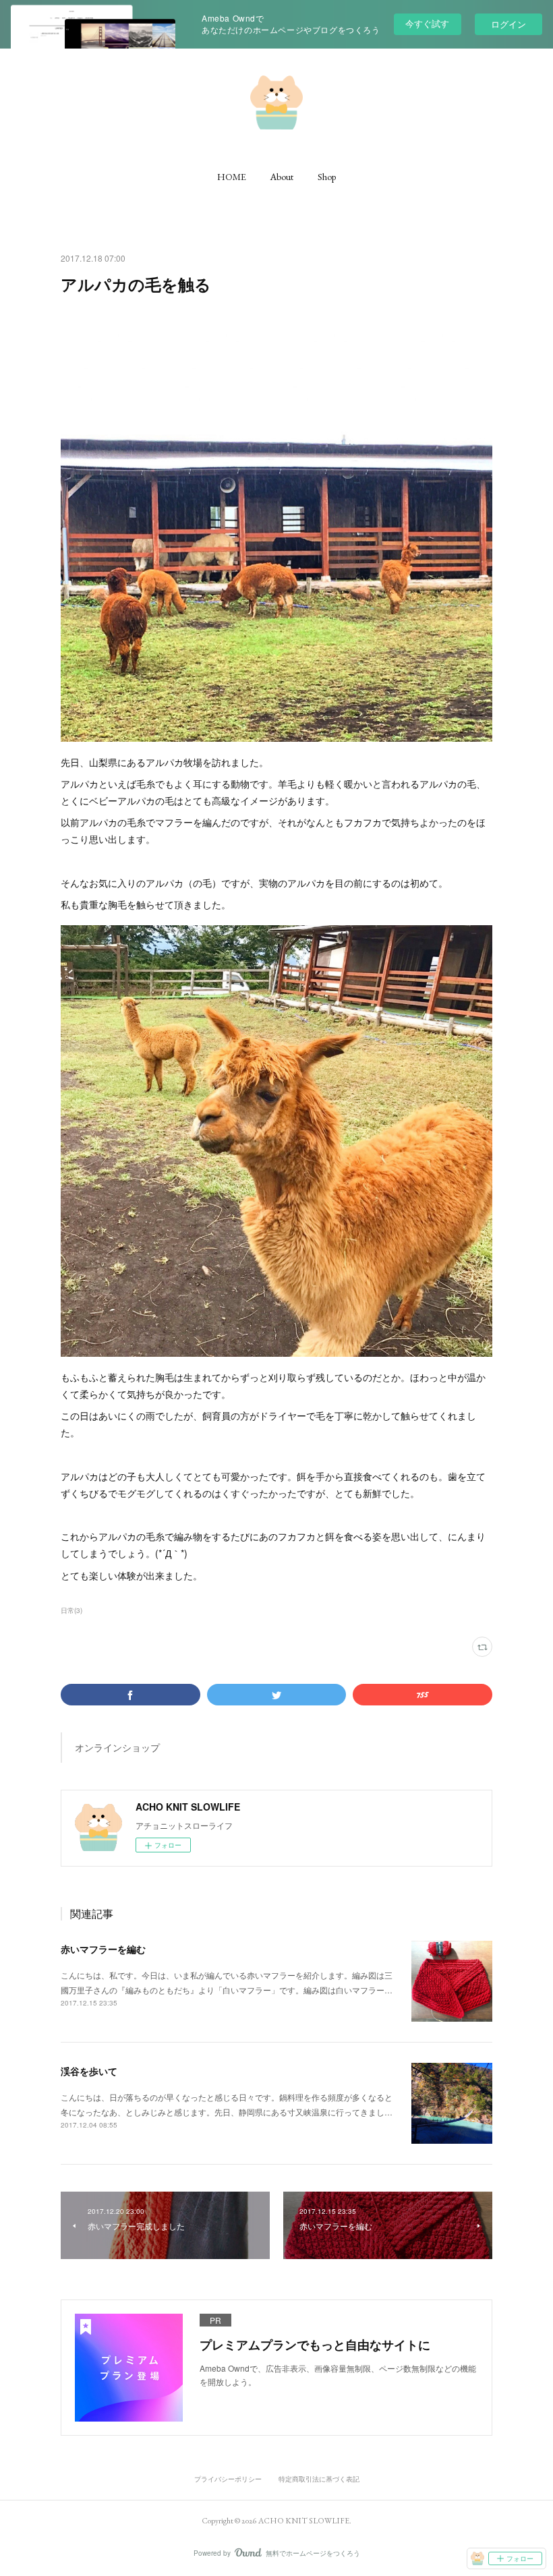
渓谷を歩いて (89, 2071)
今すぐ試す (427, 23)
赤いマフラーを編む (103, 1949)
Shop (327, 177)
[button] (232, 177)
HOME (232, 177)
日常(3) (71, 1610)
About (282, 177)
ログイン (508, 24)
